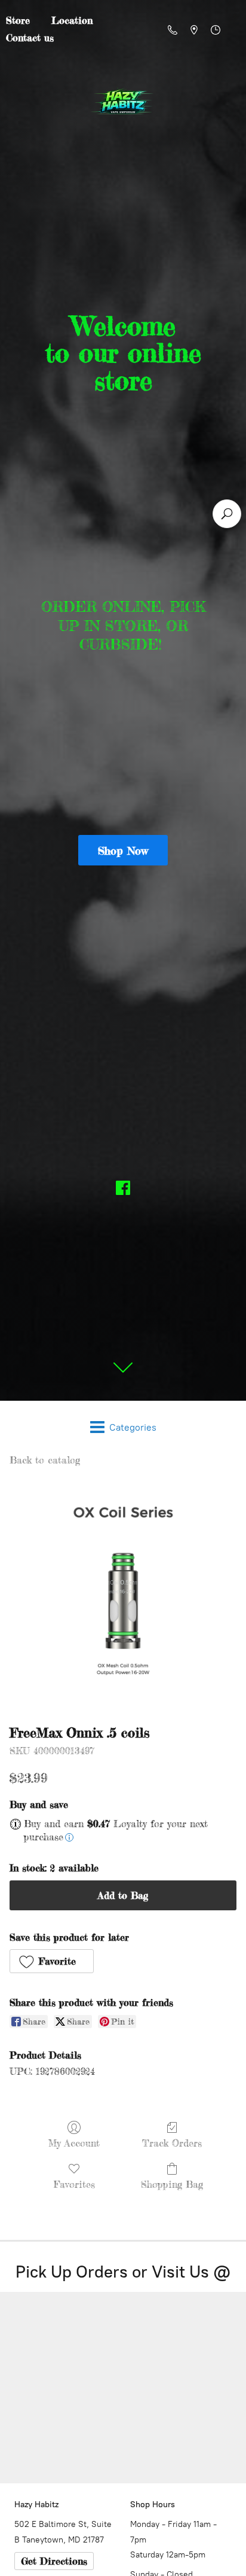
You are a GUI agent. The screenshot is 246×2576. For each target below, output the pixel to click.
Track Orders (172, 2143)
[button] (52, 1961)
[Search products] (227, 514)
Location (72, 20)
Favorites (74, 2184)
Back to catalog (45, 1460)
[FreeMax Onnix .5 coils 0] (123, 1593)
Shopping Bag (172, 2184)
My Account (74, 2143)
